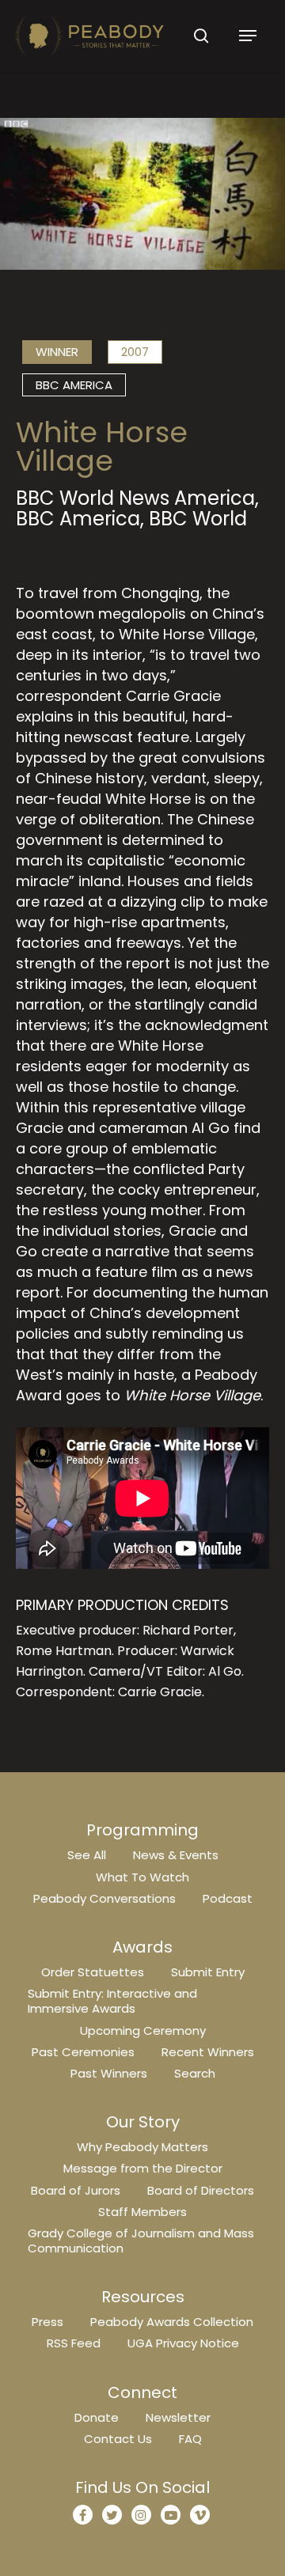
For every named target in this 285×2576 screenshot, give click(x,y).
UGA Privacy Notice (183, 2343)
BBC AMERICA (74, 385)
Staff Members (142, 2212)
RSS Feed (74, 2343)
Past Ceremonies (83, 2052)
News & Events (176, 1855)
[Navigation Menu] (248, 36)
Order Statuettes (93, 1972)
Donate (97, 2417)
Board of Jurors (76, 2190)
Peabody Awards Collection (172, 2322)
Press (47, 2322)
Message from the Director (143, 2168)
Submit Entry (208, 1972)
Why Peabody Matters (142, 2147)
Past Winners (109, 2073)
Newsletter (178, 2417)
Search (195, 2073)
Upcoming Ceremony (143, 2030)
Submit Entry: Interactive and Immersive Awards (112, 2001)
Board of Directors (201, 2190)
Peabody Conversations (104, 1898)
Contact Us (118, 2439)
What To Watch (142, 1877)
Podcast (228, 1898)
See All (87, 1855)
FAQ (190, 2439)
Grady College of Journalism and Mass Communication (141, 2241)
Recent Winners (208, 2052)
